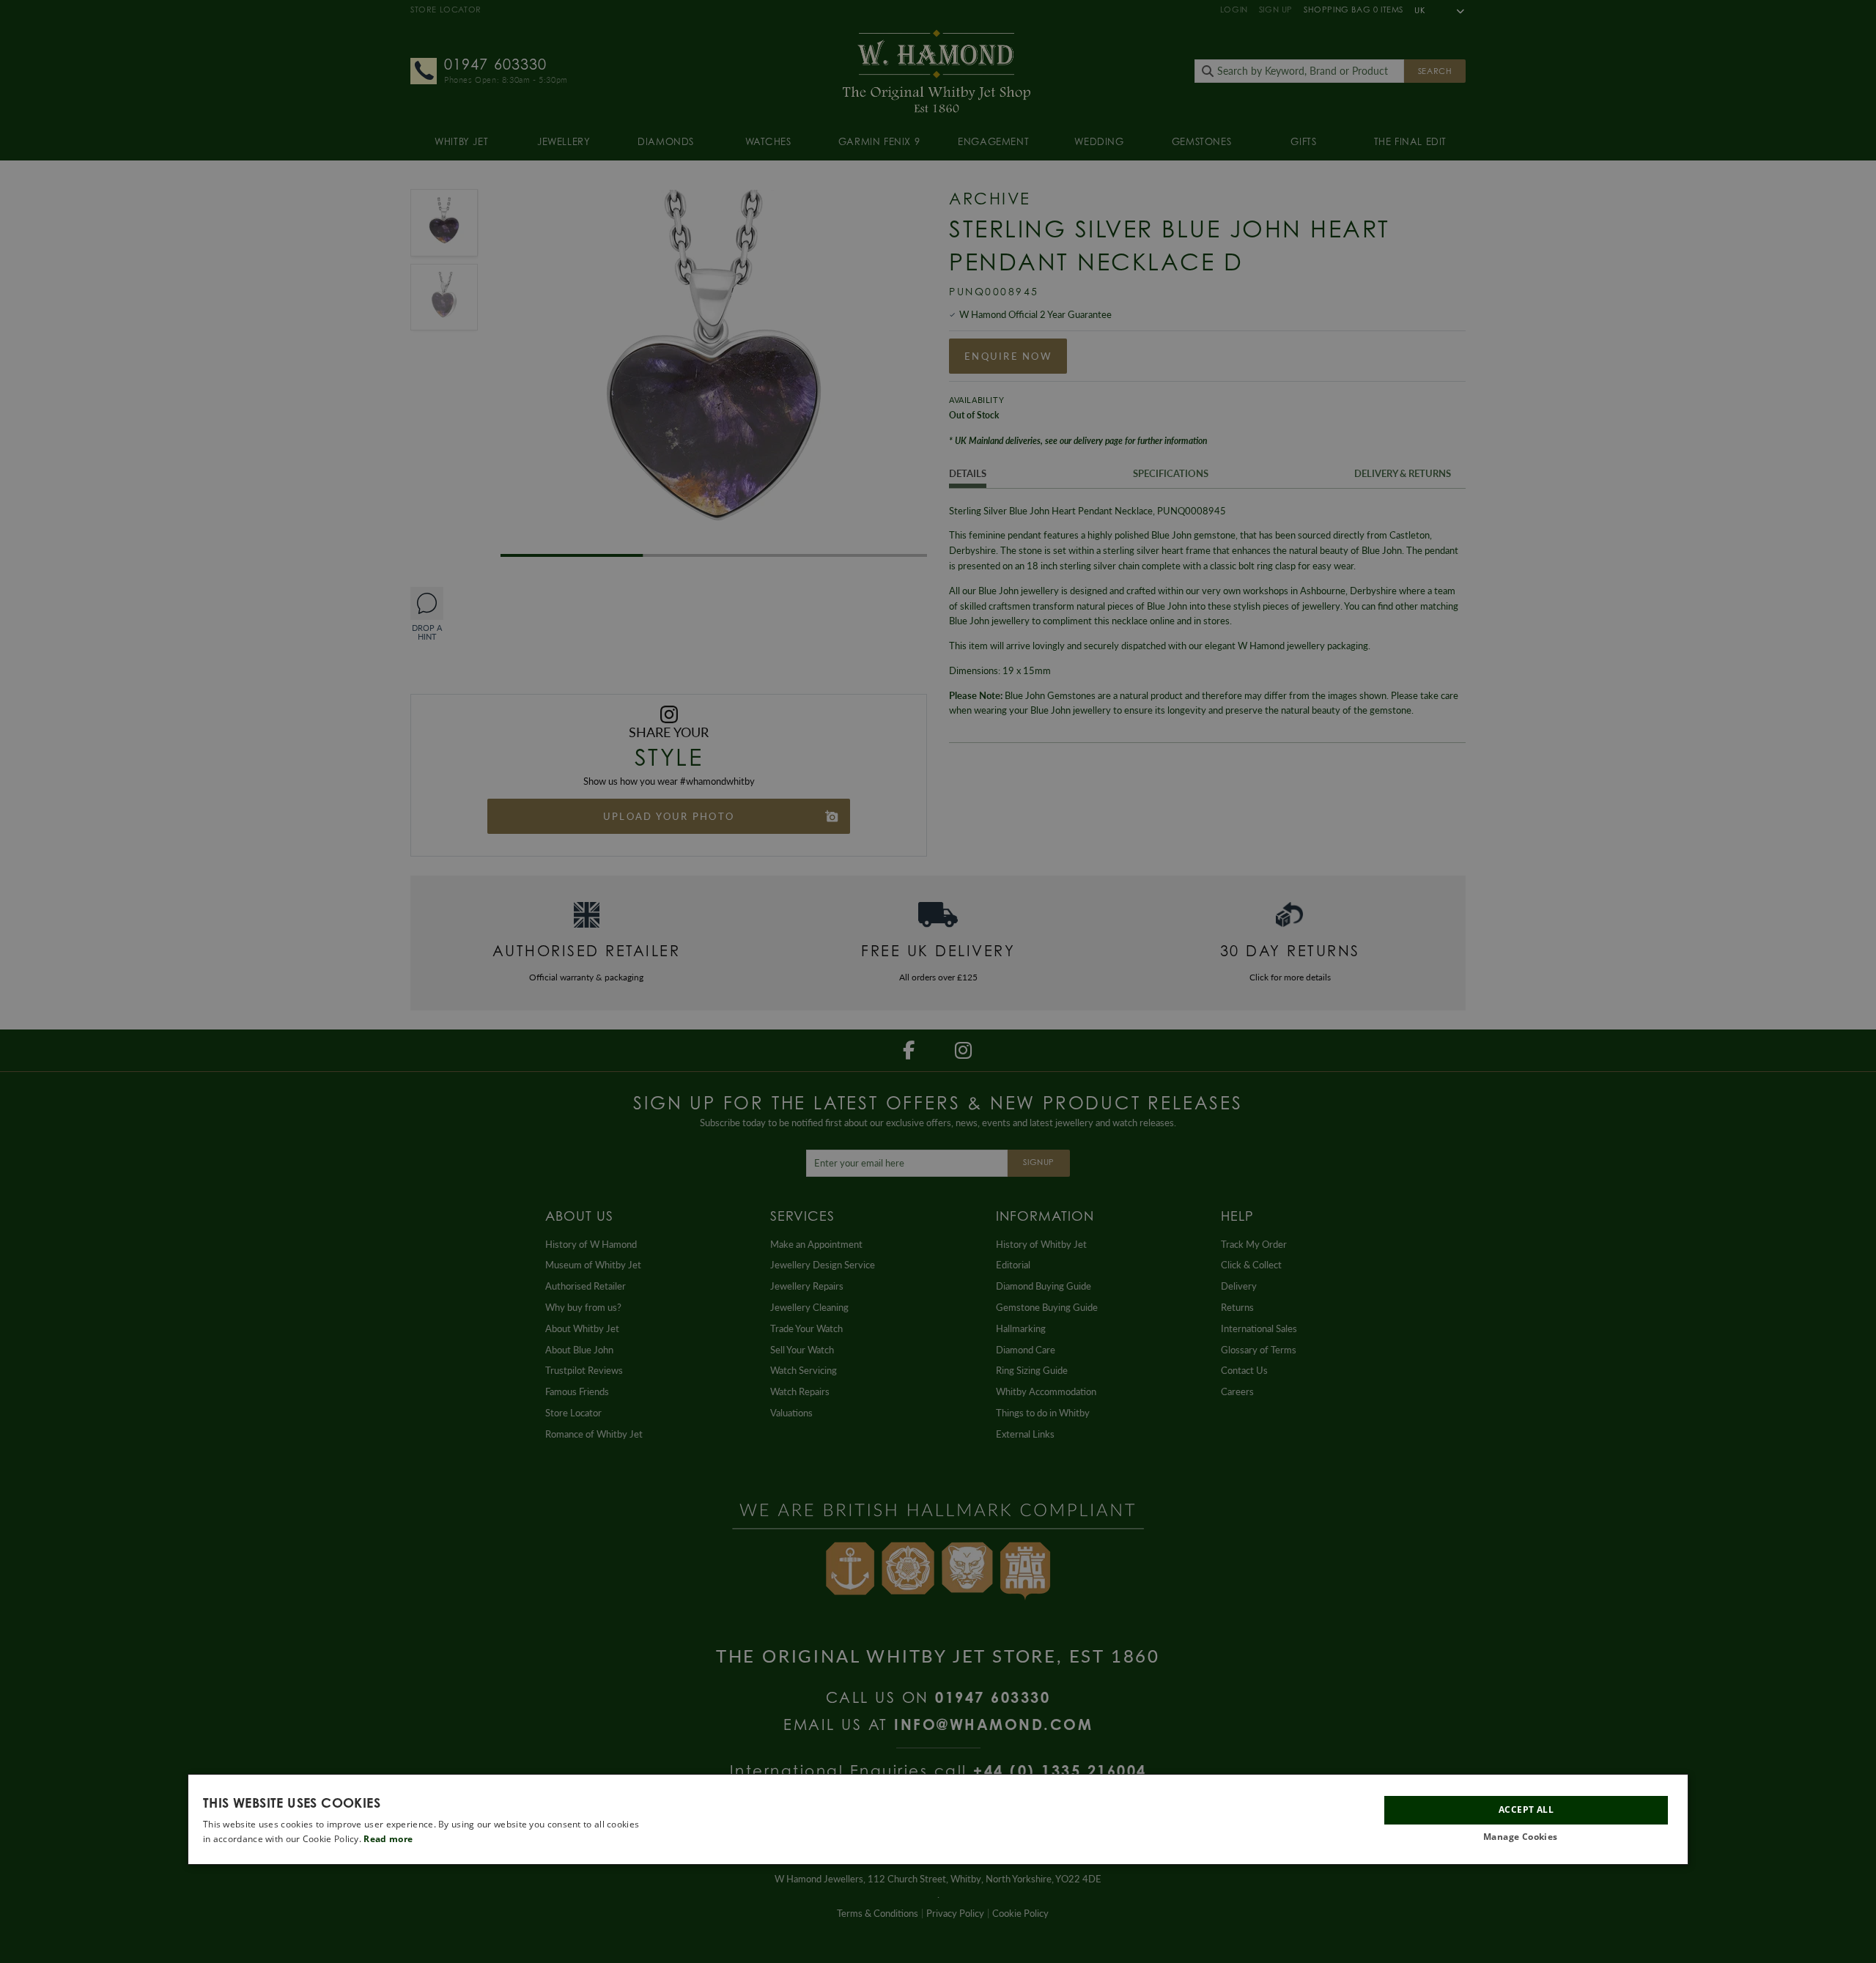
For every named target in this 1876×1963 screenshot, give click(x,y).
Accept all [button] (1526, 1809)
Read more (388, 1839)
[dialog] (938, 1819)
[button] (1526, 1837)
